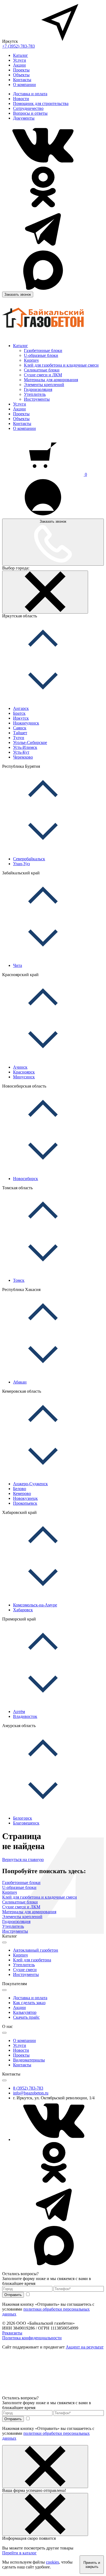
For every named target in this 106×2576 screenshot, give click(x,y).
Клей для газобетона (32, 1960)
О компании (24, 85)
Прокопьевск (25, 1503)
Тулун (19, 738)
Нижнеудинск (26, 723)
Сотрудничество (28, 108)
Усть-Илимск (25, 747)
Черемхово (23, 757)
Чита (18, 965)
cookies (52, 2562)
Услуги (20, 60)
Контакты (22, 80)
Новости (21, 99)
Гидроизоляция (38, 389)
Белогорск (23, 1818)
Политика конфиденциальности (32, 2338)
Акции (19, 65)
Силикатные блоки (42, 370)
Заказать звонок (18, 294)
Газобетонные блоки (43, 350)
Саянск (20, 728)
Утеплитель (35, 394)
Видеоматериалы (29, 2060)
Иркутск (21, 718)
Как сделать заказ (29, 2003)
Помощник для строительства (41, 103)
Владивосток (25, 1716)
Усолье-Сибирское (30, 742)
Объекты (21, 75)
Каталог (21, 55)
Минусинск (24, 1077)
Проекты (21, 70)
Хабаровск (23, 1610)
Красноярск (24, 1072)
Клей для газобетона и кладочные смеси (61, 365)
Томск (19, 1280)
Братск (19, 713)
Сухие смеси (25, 1970)
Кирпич (31, 360)
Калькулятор (25, 2012)
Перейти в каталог (19, 2553)
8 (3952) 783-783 (28, 2088)
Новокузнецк (25, 1498)
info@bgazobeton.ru (31, 2093)
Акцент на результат (85, 2347)
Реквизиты (12, 2333)
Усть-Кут (21, 752)
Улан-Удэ (21, 864)
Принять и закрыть (92, 2565)
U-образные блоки (41, 355)
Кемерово (22, 1493)
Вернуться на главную (23, 1859)
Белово (20, 1489)
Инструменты (37, 399)
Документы (24, 118)
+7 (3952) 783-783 (18, 46)
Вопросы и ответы (30, 113)
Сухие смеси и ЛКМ (43, 375)
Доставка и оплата (30, 94)
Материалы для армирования (51, 380)
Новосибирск (26, 1179)
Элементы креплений (44, 385)
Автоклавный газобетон (36, 1950)
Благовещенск (26, 1823)
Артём (19, 1712)
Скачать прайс (26, 2017)
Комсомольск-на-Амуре (35, 1605)
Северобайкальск (29, 859)
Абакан (20, 1382)
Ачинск (20, 1067)
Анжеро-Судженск (30, 1484)
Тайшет (20, 733)
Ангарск (21, 708)
